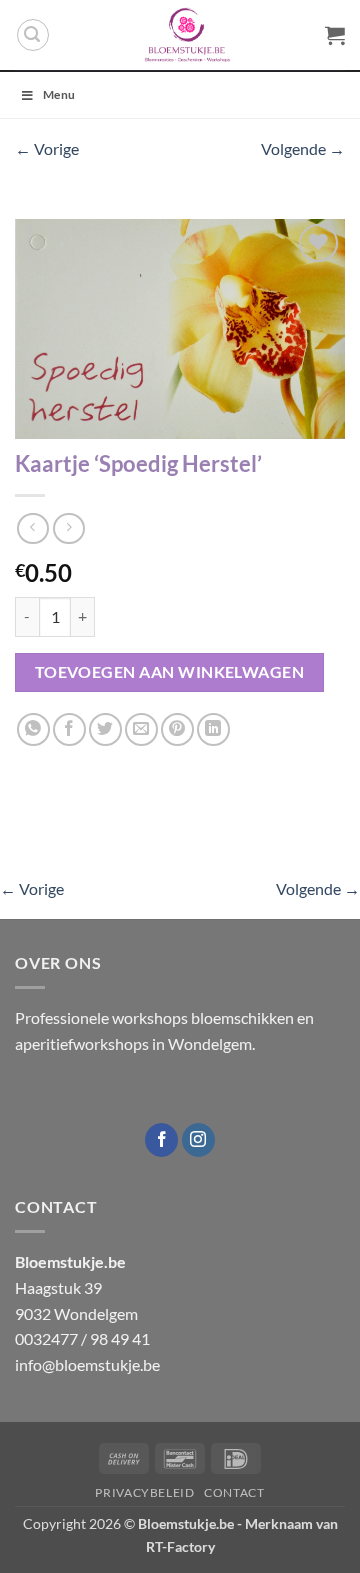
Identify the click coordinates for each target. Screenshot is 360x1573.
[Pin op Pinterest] (177, 729)
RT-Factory (180, 1546)
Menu (59, 94)
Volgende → (303, 148)
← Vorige (47, 148)
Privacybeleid (144, 1492)
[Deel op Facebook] (69, 729)
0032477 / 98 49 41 (82, 1338)
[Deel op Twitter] (105, 729)
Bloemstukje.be (186, 1523)
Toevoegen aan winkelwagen (170, 672)
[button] (33, 35)
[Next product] (32, 528)
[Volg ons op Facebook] (161, 1140)
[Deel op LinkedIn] (213, 729)
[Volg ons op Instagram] (198, 1140)
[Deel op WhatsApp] (33, 729)
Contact (234, 1492)
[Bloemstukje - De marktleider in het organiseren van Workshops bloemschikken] (187, 35)
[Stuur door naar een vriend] (141, 729)
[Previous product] (68, 528)
